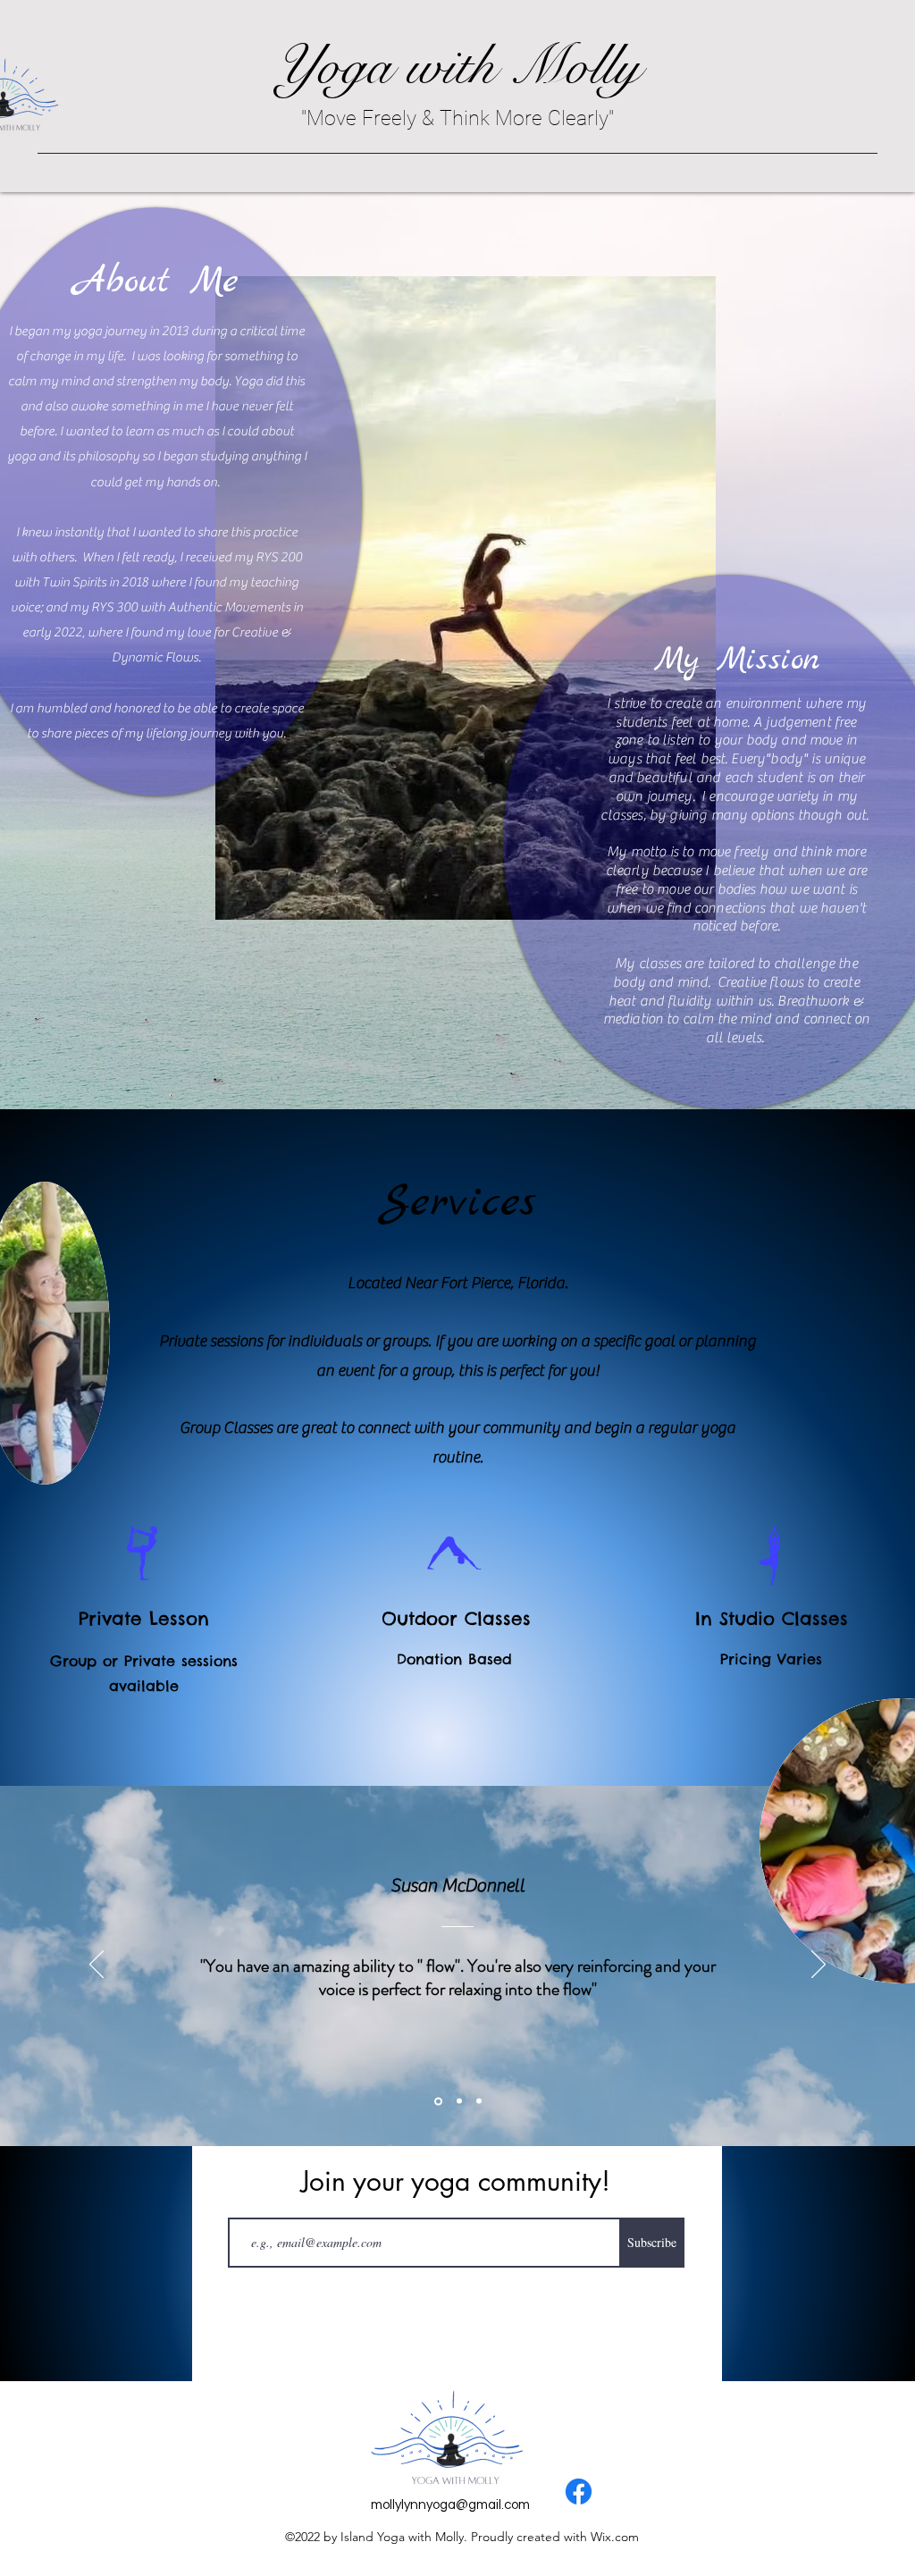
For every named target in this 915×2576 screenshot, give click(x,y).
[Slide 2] (458, 2101)
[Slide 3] (479, 2101)
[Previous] (97, 1966)
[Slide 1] (437, 2101)
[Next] (818, 1966)
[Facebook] (579, 2492)
